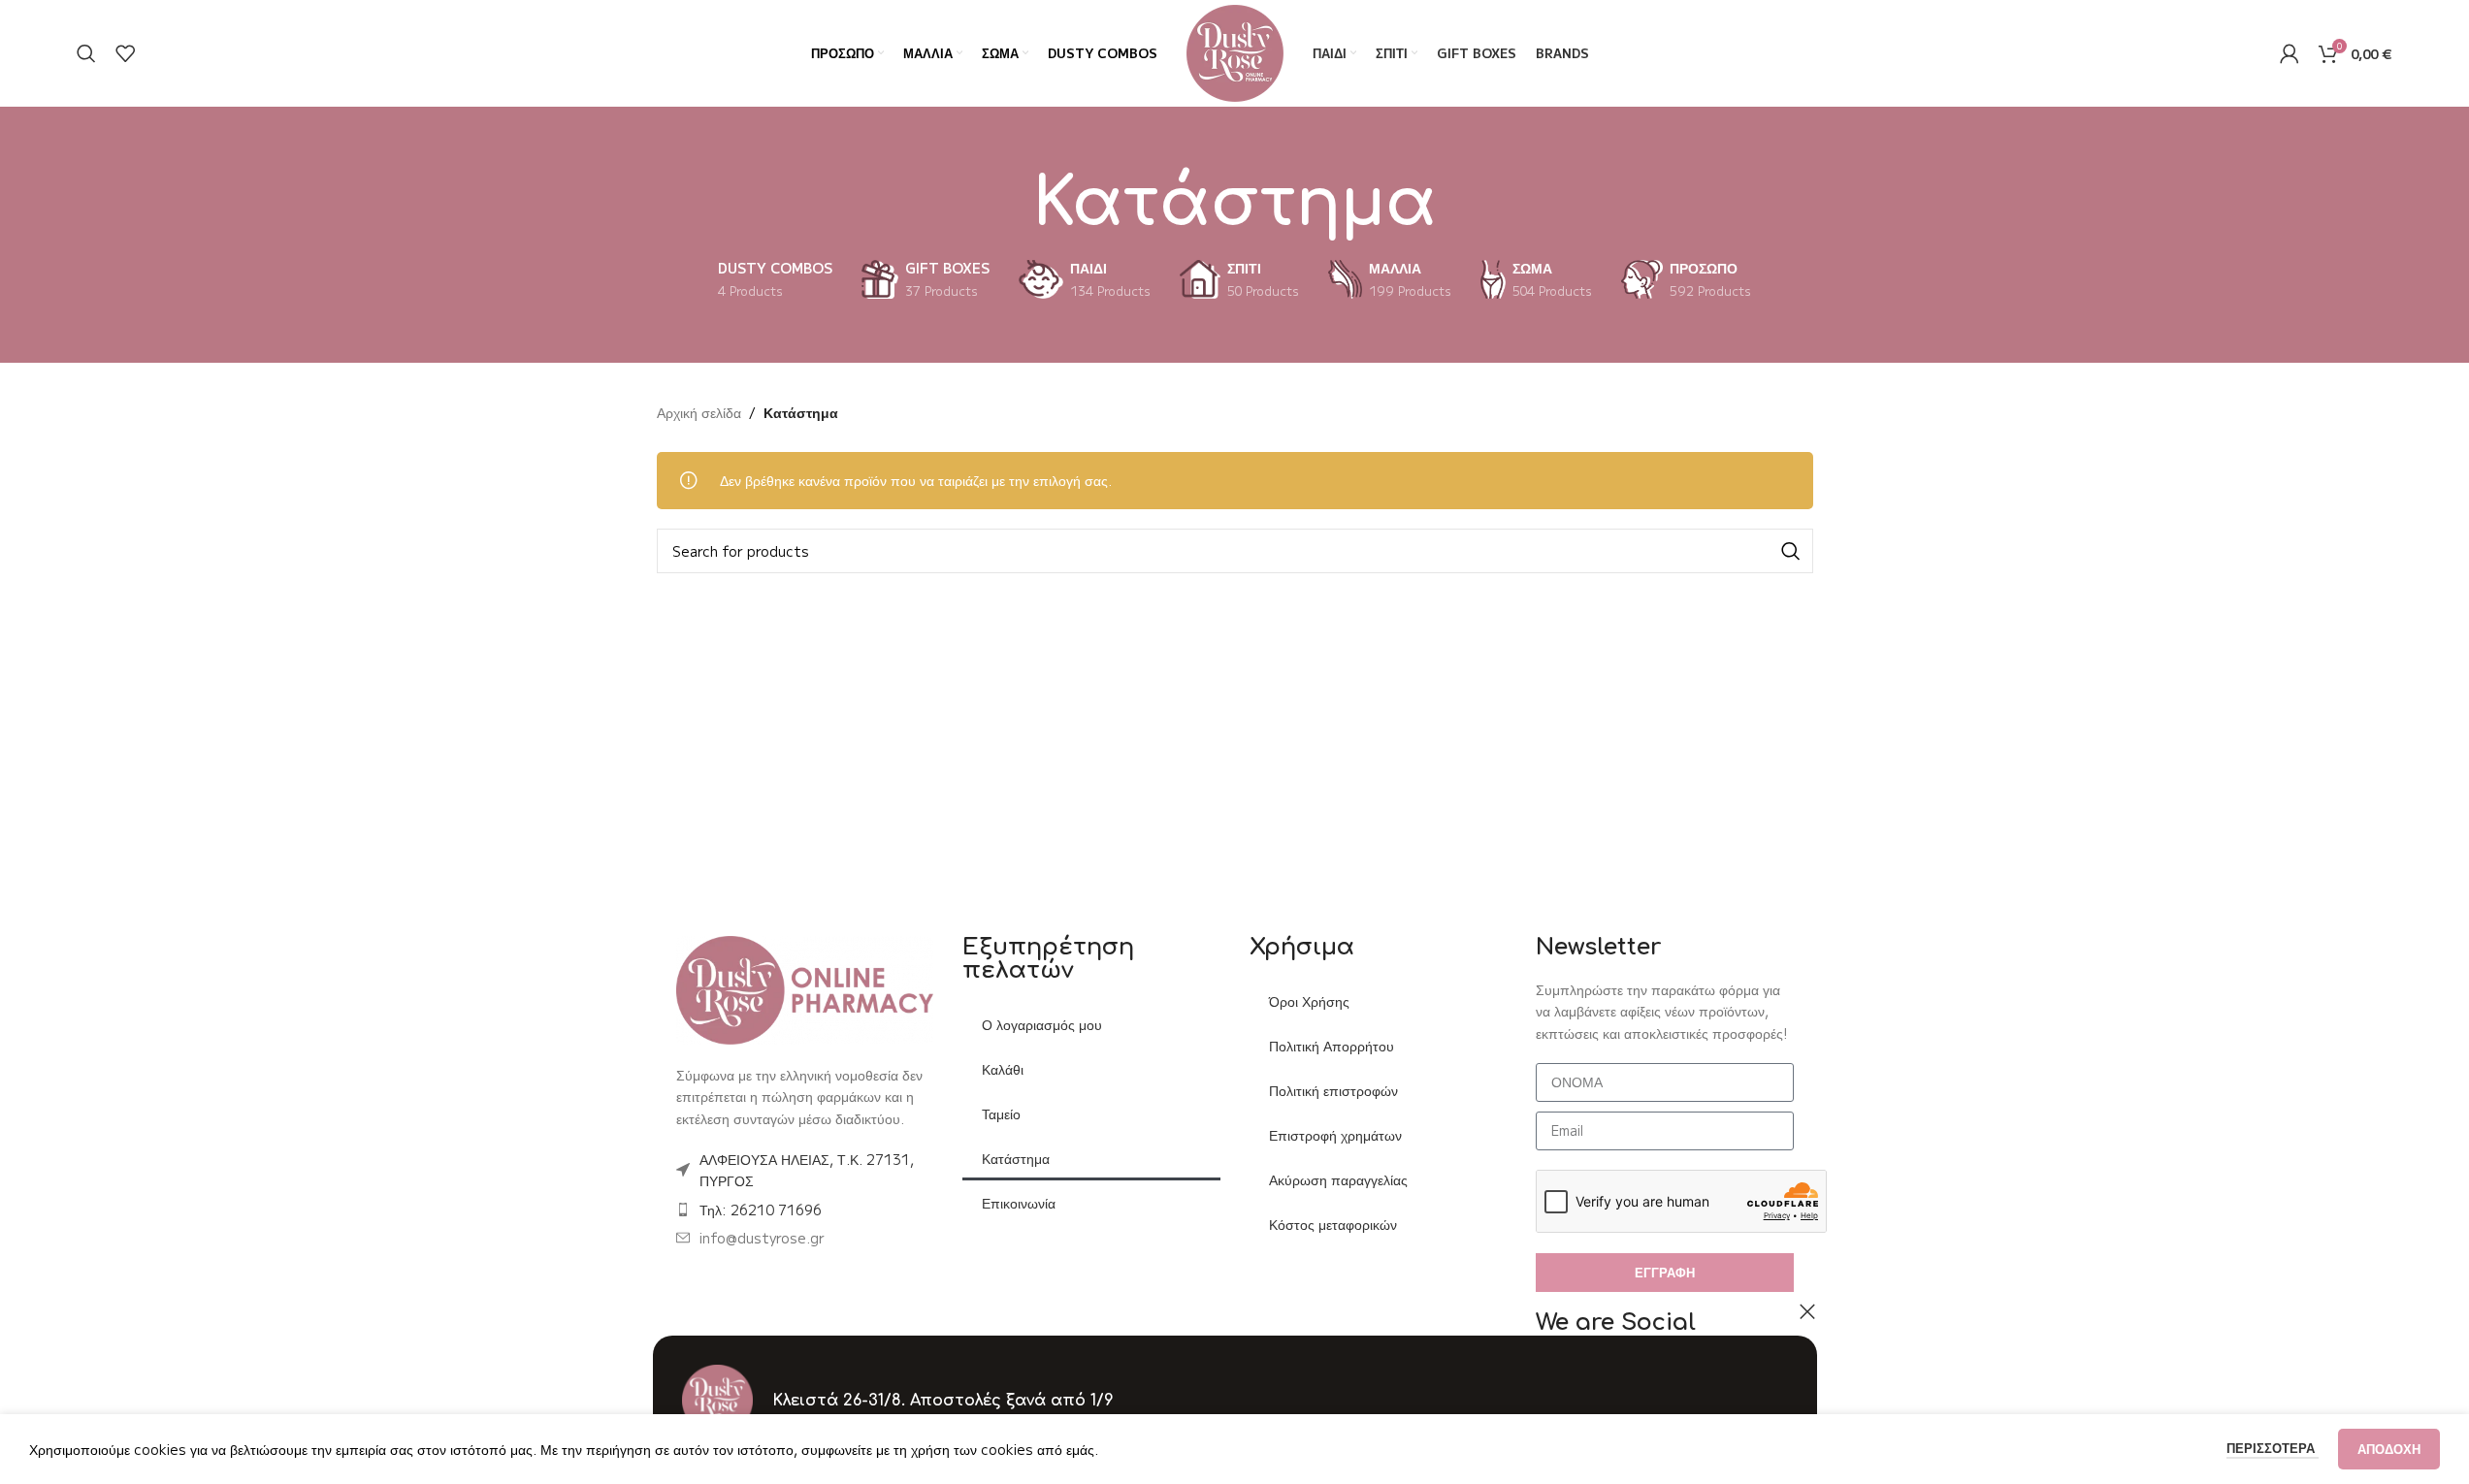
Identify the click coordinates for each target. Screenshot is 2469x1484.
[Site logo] (1235, 51)
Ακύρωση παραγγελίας (1338, 1179)
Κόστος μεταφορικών (1333, 1224)
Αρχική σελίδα (699, 412)
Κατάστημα (1016, 1158)
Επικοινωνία (1019, 1203)
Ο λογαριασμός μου (1042, 1024)
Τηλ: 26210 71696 (761, 1210)
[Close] (1807, 1311)
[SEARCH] (1791, 551)
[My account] (2290, 53)
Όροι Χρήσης (1309, 1001)
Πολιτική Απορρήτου (1332, 1046)
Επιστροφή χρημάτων (1335, 1135)
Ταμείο (1001, 1113)
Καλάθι (1003, 1069)
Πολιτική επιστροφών (1333, 1090)
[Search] (86, 53)
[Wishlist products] (125, 53)
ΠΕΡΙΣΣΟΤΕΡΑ (2273, 1448)
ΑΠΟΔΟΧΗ (2389, 1449)
